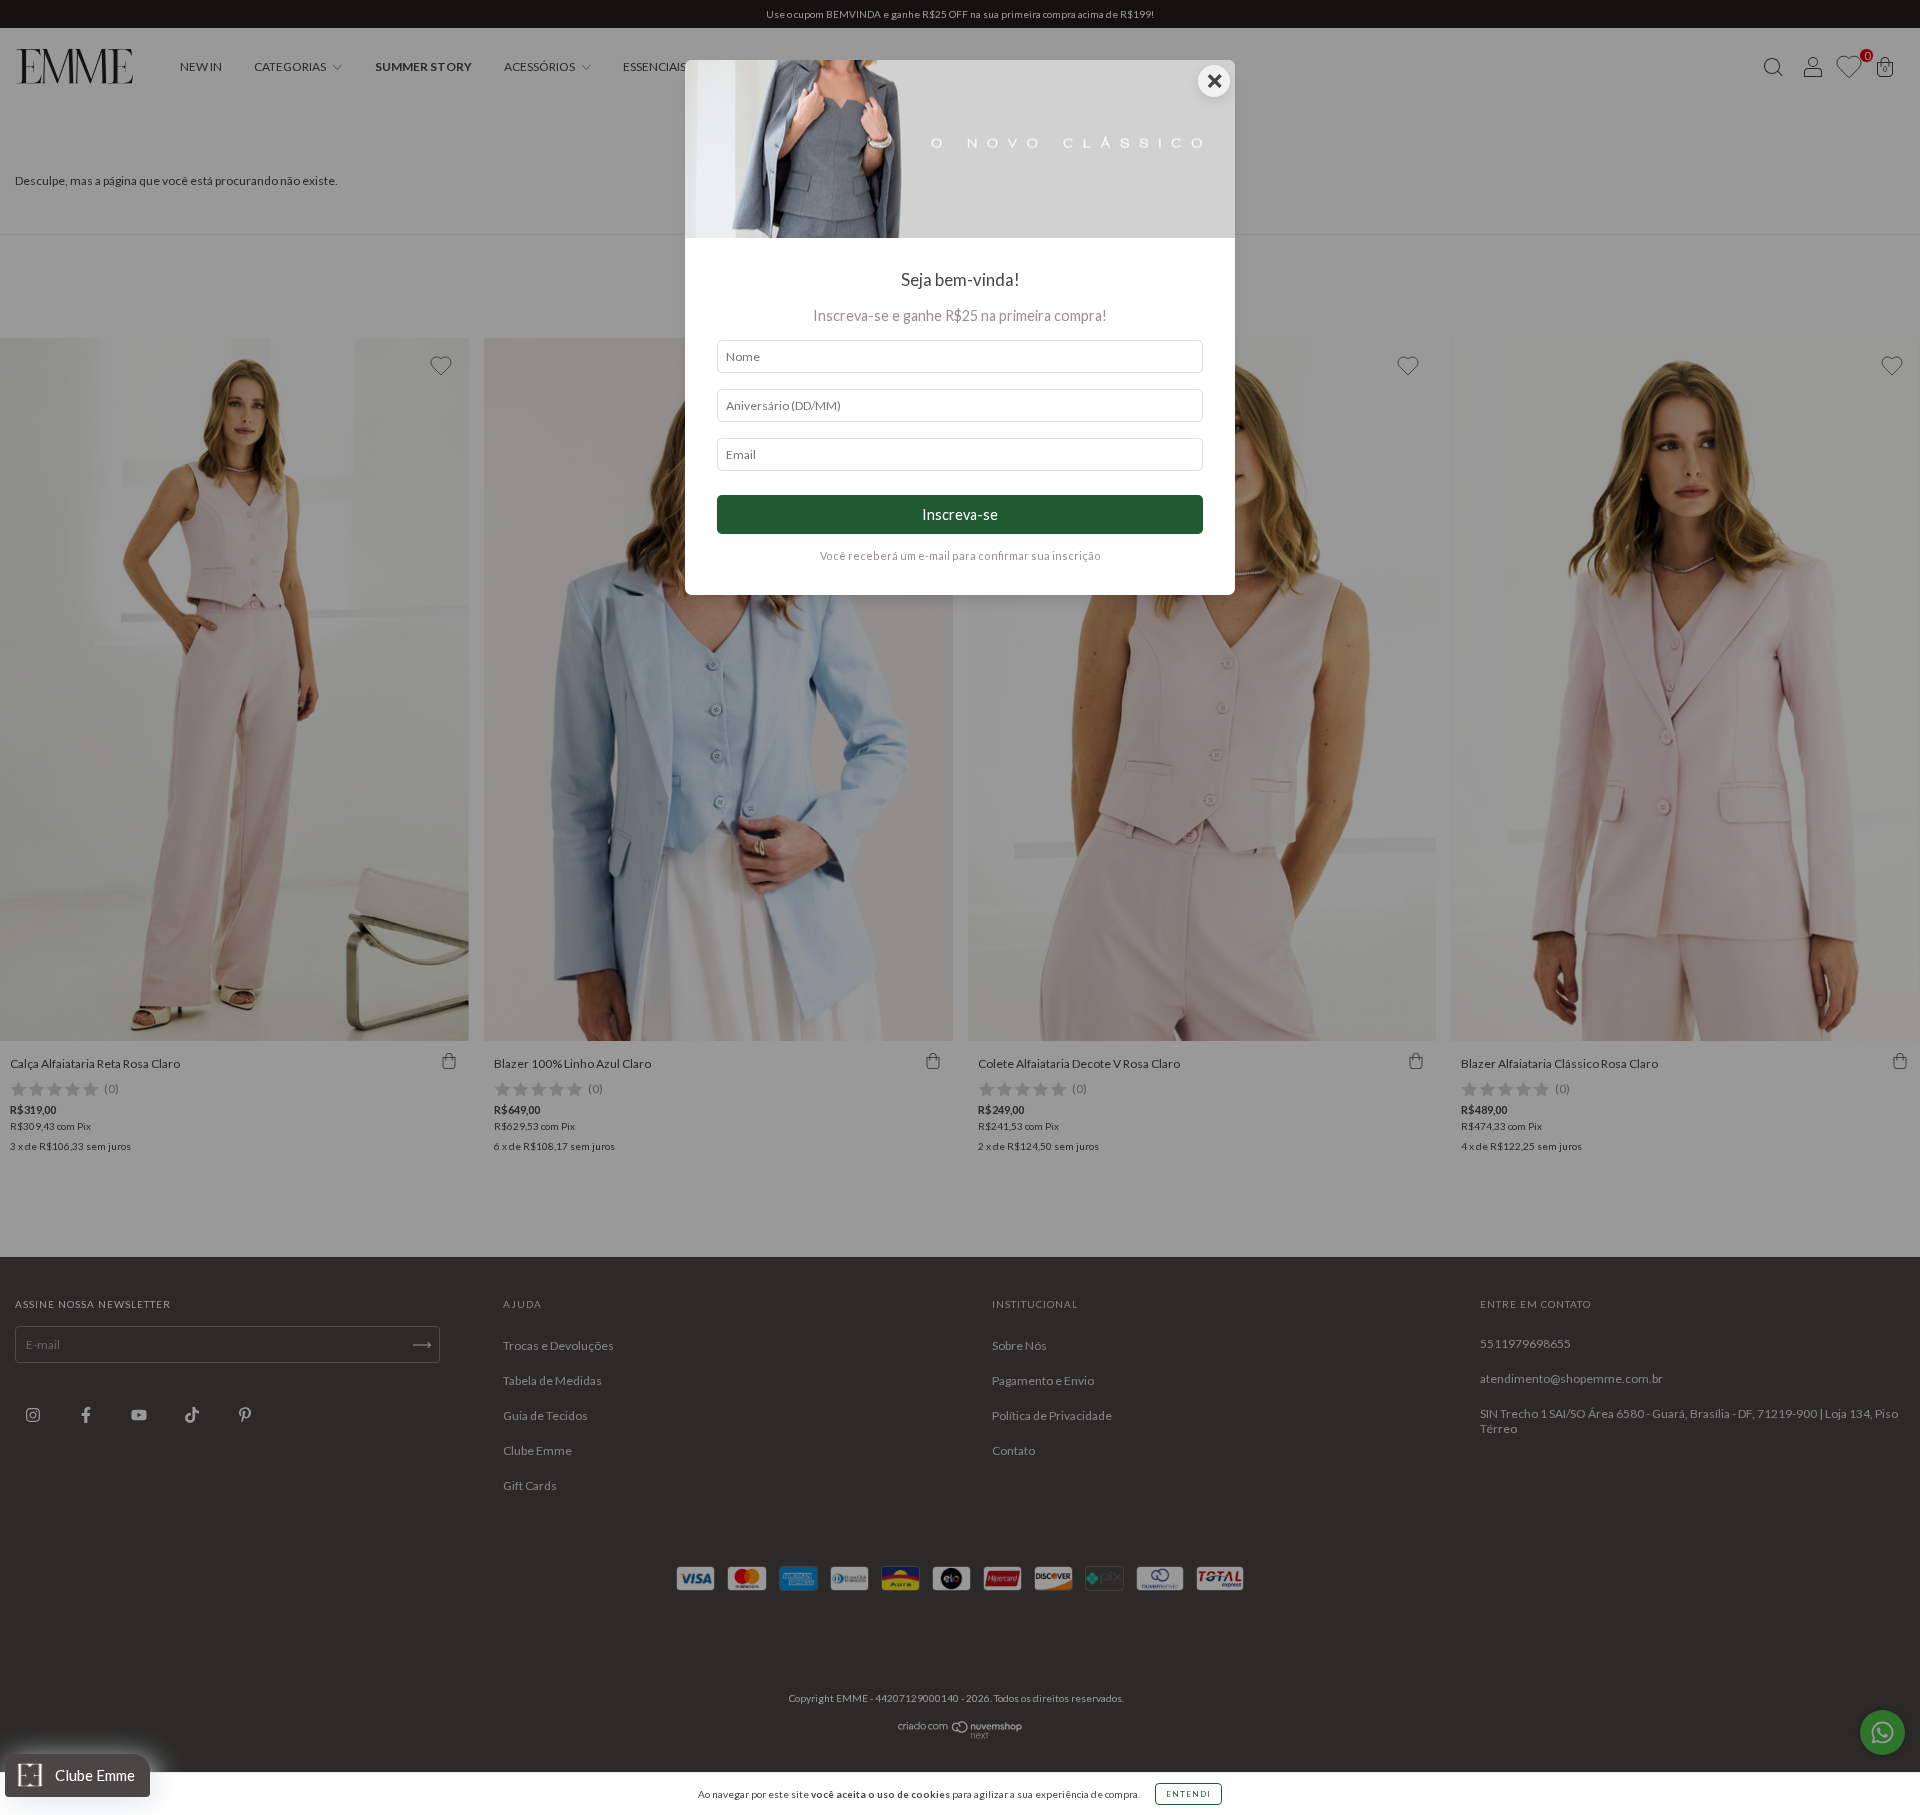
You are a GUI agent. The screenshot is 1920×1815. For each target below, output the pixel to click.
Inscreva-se (960, 514)
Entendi (1188, 1794)
